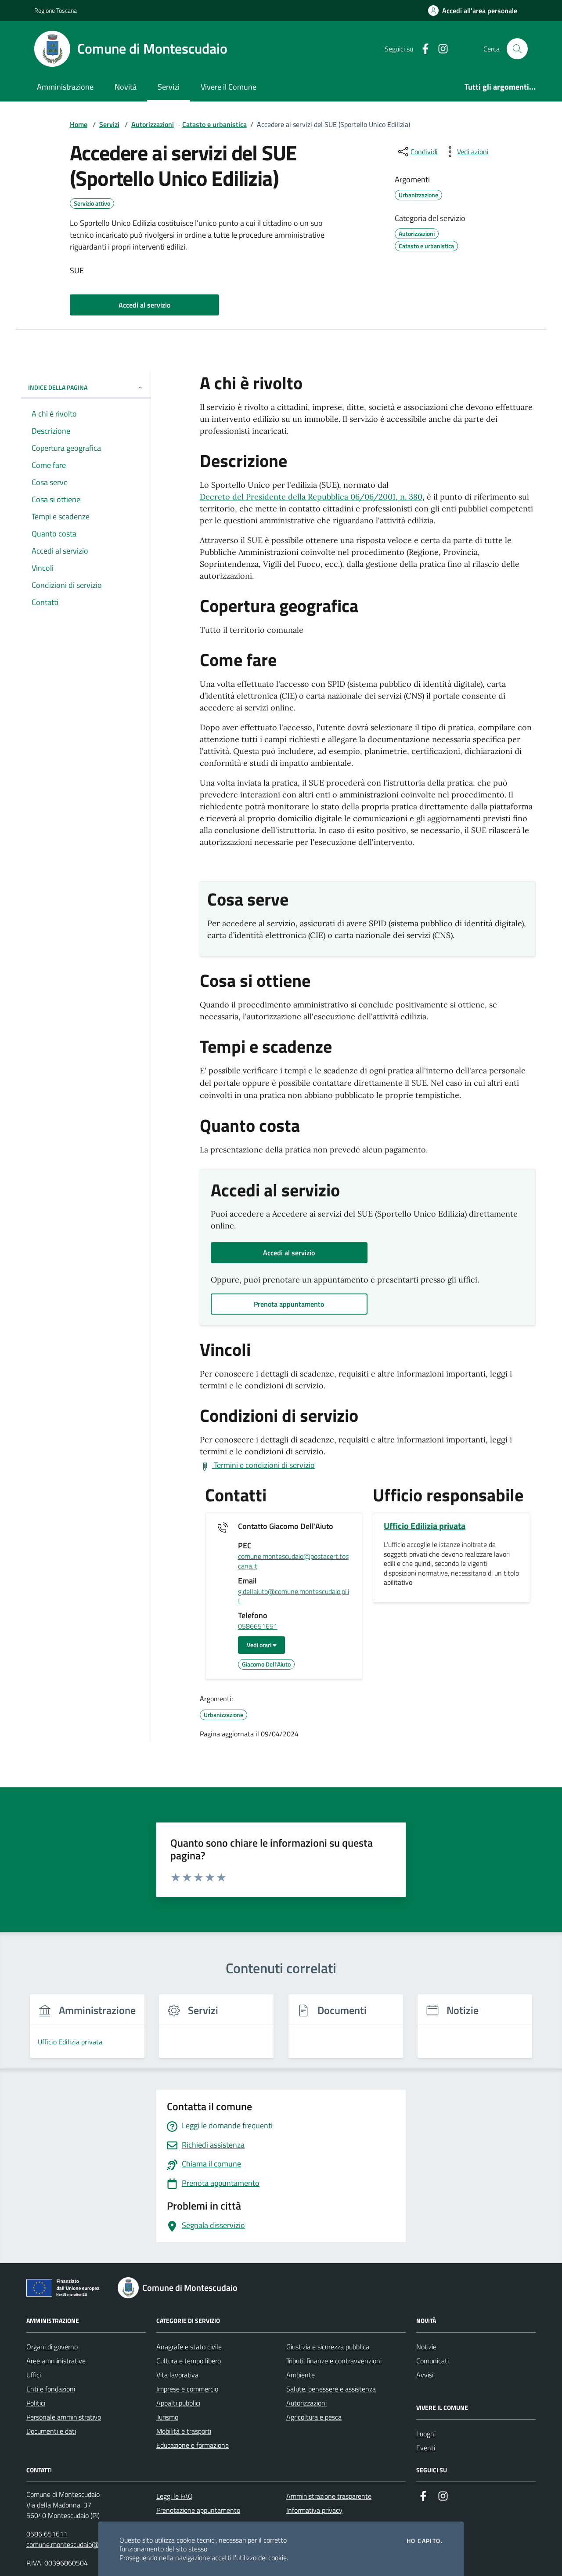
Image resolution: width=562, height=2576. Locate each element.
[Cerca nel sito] (517, 49)
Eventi (426, 2448)
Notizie (426, 2347)
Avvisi (425, 2375)
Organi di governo (52, 2347)
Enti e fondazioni (51, 2389)
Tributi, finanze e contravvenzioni (334, 2361)
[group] (87, 2031)
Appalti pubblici (178, 2403)
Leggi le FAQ (175, 2496)
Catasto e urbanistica (214, 124)
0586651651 (258, 1627)
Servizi (169, 87)
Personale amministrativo (64, 2417)
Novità (126, 87)
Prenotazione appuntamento (198, 2510)
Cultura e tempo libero (189, 2361)
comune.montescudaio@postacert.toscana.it (293, 1561)
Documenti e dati (51, 2431)
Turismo (167, 2417)
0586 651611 (47, 2534)
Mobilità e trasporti (184, 2431)
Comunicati (432, 2361)
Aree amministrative (56, 2361)
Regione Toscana (56, 10)
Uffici (34, 2375)
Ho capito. (425, 2541)
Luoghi (426, 2434)
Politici (36, 2403)
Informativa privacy (314, 2510)
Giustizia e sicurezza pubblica (328, 2347)
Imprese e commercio (187, 2389)
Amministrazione (65, 87)
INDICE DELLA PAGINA (58, 387)
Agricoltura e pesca (314, 2417)
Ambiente (301, 2375)
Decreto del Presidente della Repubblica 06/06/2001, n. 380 (311, 497)
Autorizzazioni (153, 124)
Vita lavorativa (177, 2375)
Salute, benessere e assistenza (331, 2389)
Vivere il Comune (229, 87)
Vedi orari (260, 1645)
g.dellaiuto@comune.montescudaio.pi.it (294, 1596)
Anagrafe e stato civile (189, 2347)
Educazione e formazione (193, 2445)
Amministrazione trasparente (329, 2496)
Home (79, 124)
